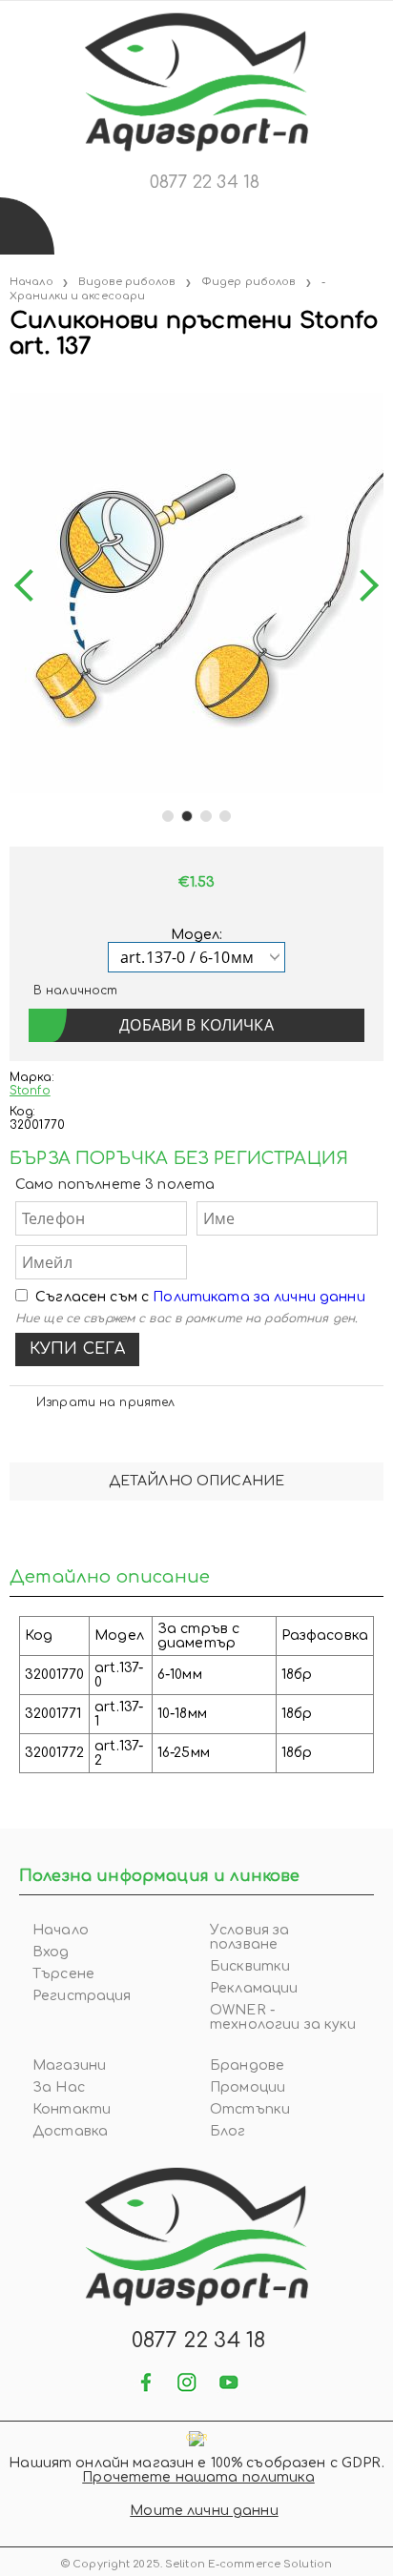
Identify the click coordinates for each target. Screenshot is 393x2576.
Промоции (248, 2087)
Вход (51, 1952)
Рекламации (254, 1988)
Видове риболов (127, 282)
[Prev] (31, 586)
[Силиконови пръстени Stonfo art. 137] (11, 386)
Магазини (69, 2065)
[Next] (362, 586)
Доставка (70, 2131)
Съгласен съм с (200, 1297)
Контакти (72, 2109)
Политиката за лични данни (259, 1297)
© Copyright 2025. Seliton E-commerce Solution (196, 2564)
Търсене (63, 1974)
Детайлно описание (196, 1481)
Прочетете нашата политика (198, 2477)
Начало (31, 282)
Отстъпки (250, 2109)
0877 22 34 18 (205, 182)
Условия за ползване (249, 1937)
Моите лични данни (204, 2511)
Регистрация (82, 1996)
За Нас (59, 2087)
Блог (228, 2131)
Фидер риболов (248, 282)
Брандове (247, 2065)
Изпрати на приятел (105, 1402)
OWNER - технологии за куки (283, 2017)
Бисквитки (250, 1966)
